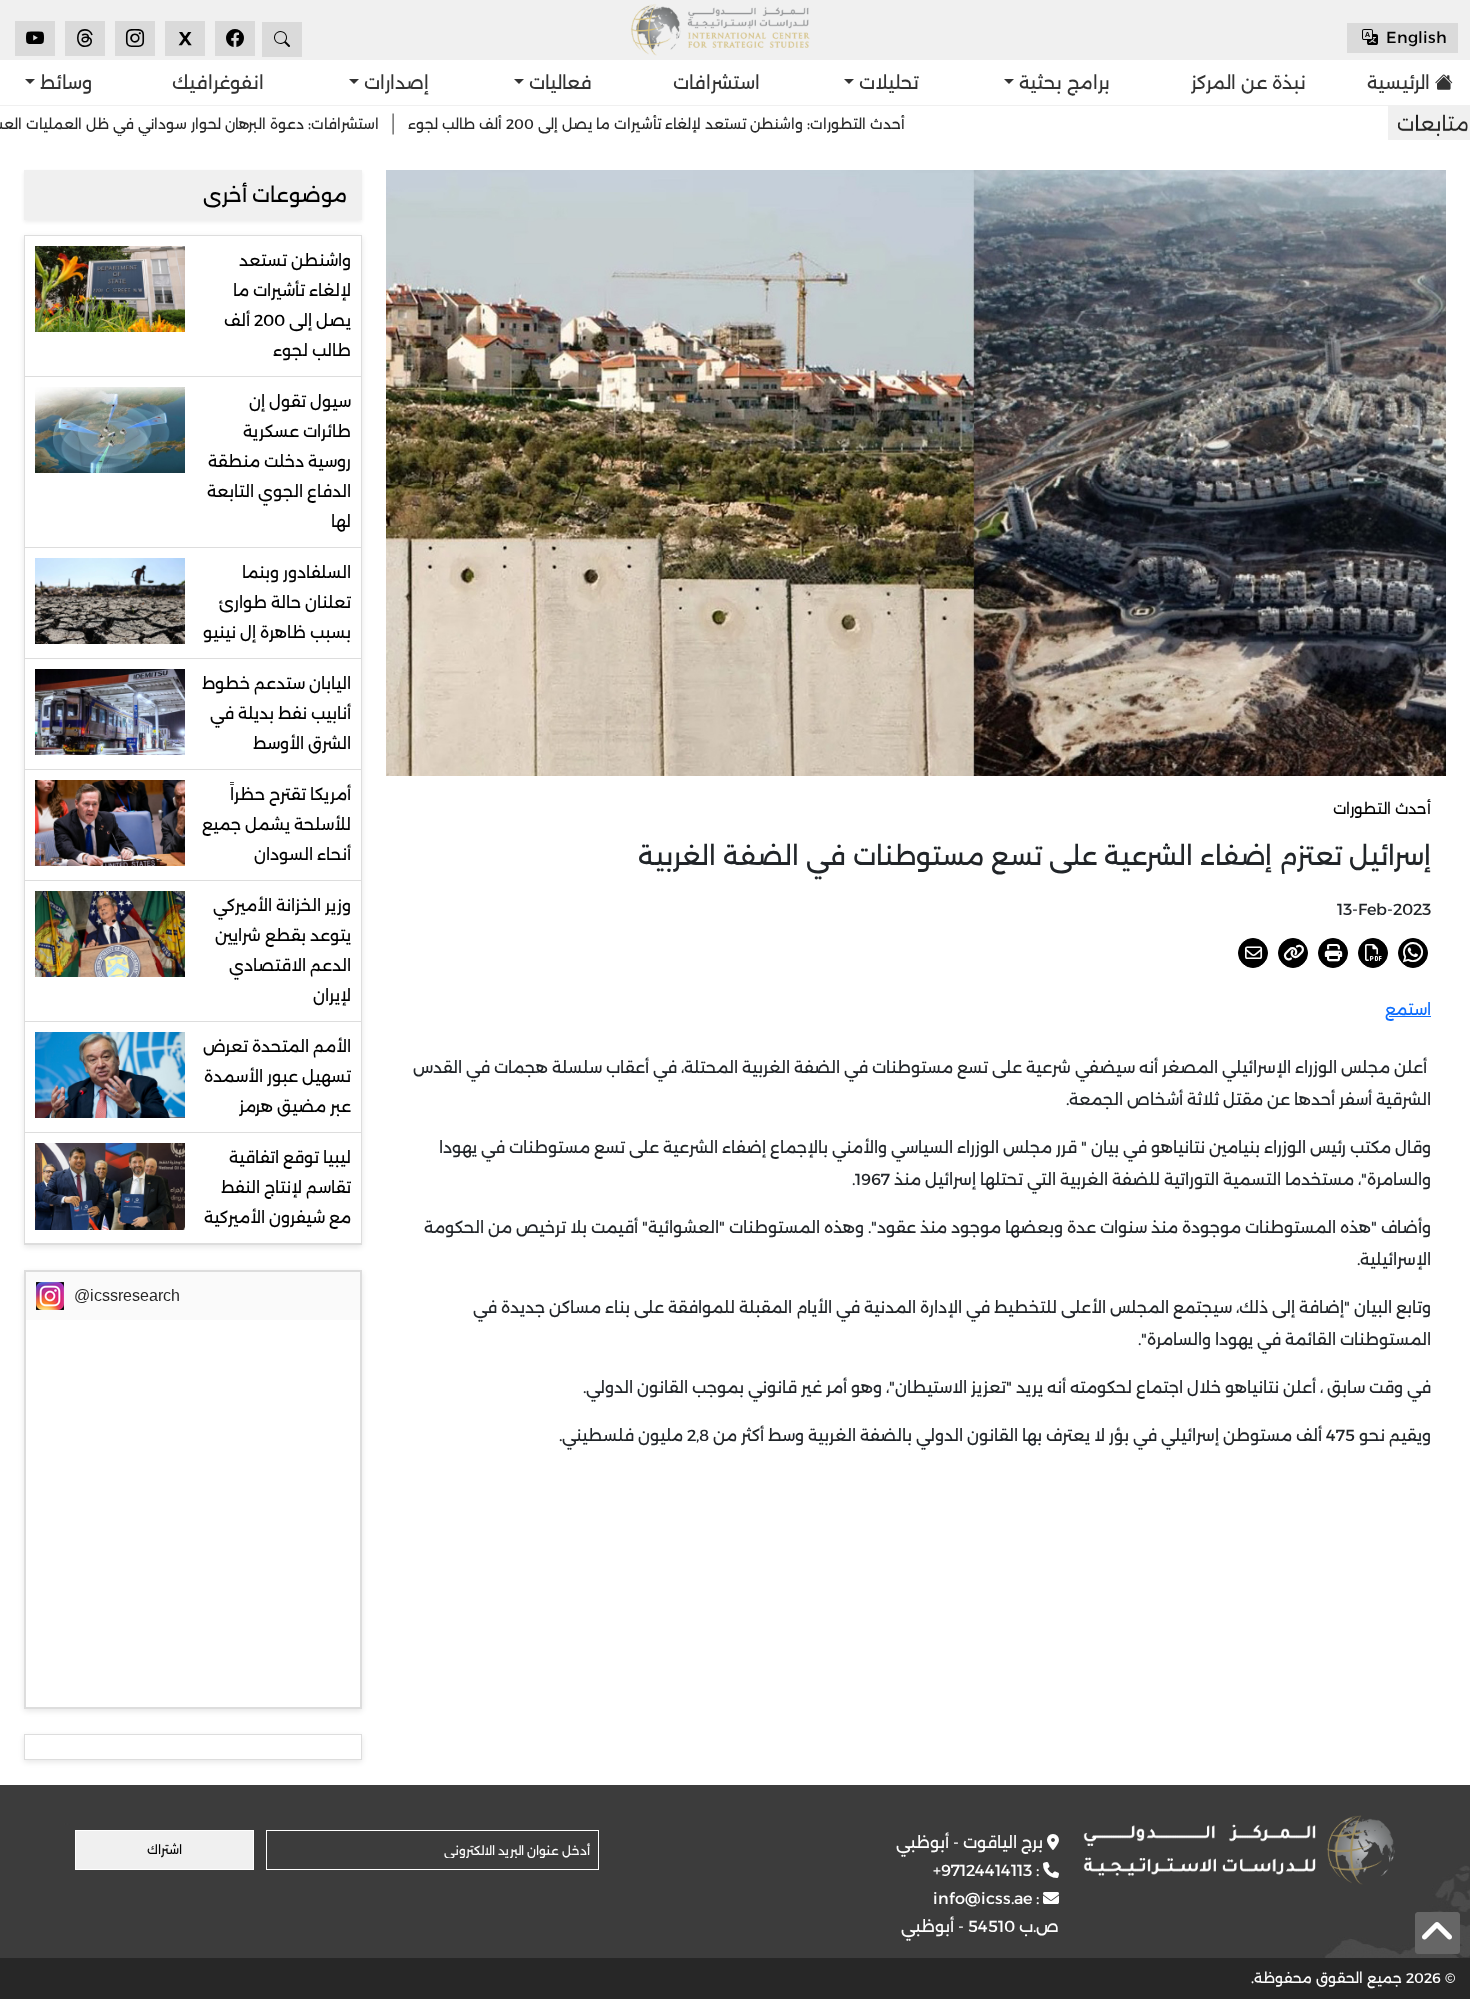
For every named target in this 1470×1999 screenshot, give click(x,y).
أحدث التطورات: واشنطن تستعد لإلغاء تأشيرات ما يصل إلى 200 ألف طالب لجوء (735, 124)
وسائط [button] (63, 83)
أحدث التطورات (1382, 808)
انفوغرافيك (218, 83)
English (1414, 37)
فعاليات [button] (558, 83)
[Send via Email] (1253, 953)
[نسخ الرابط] (1293, 953)
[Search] (282, 39)
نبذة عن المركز (1248, 83)
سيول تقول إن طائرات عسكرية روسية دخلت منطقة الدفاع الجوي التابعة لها (279, 461)
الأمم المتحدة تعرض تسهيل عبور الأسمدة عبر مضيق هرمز (277, 1076)
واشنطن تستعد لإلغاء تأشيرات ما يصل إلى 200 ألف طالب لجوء (287, 305)
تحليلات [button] (886, 83)
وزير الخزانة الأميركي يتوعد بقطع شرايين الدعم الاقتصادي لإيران (282, 950)
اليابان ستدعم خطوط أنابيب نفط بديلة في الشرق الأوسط (276, 713)
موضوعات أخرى (275, 195)
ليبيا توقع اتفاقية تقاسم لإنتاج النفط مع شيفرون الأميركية (277, 1187)
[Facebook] (235, 38)
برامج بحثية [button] (1062, 83)
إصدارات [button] (394, 83)
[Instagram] (135, 38)
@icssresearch (127, 1295)
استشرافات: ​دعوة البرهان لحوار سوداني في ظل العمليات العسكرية (250, 124)
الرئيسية (1404, 83)
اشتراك (164, 1849)
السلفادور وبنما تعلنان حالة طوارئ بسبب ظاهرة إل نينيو (277, 602)
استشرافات (716, 83)
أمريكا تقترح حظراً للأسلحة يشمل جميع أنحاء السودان (276, 824)
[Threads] (85, 38)
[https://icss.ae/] (1239, 1850)
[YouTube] (35, 38)
